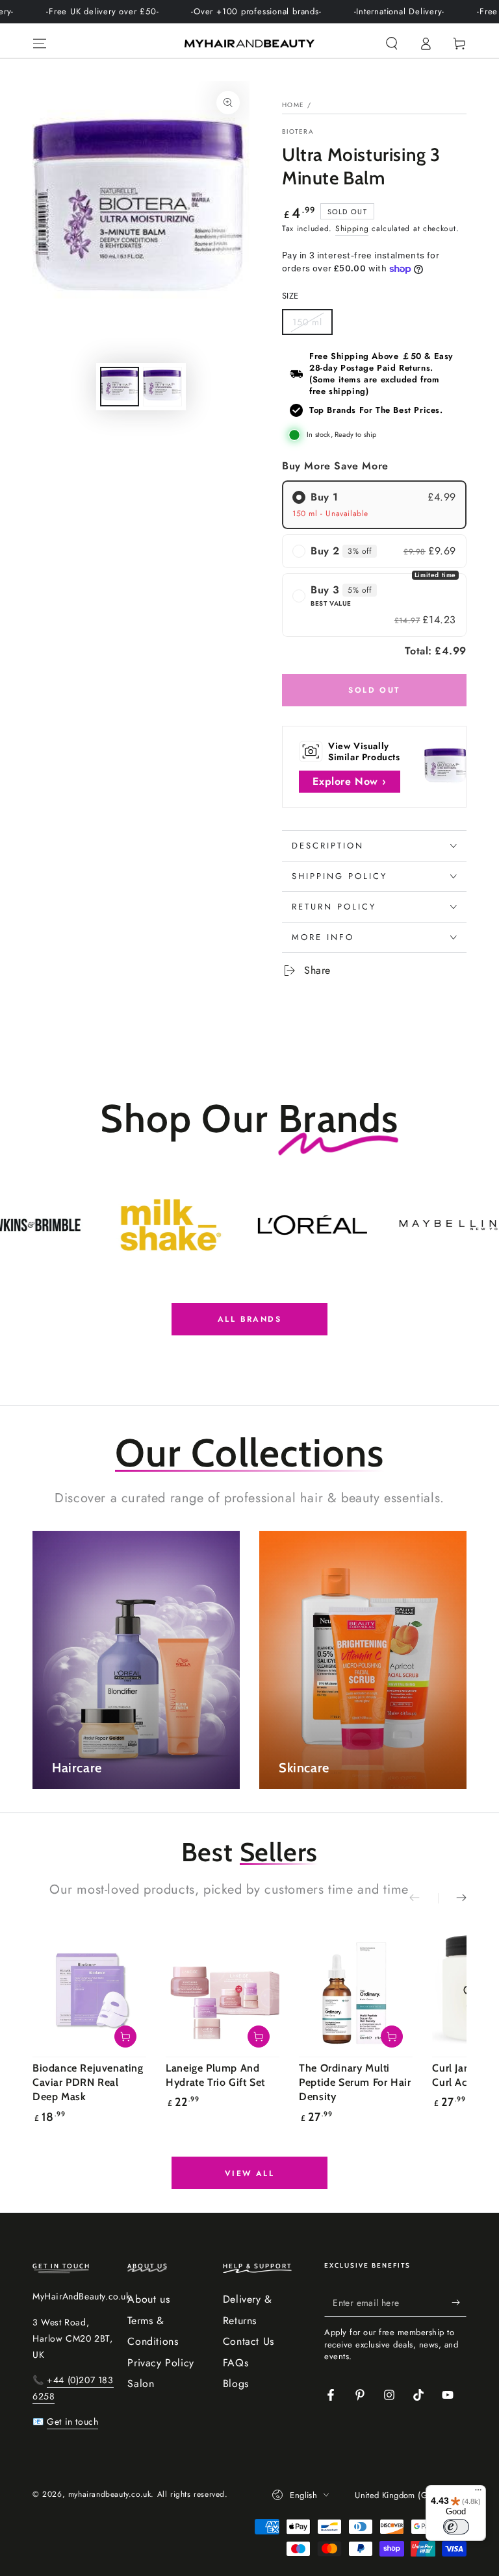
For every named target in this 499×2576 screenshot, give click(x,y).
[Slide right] (452, 1898)
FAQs (236, 2363)
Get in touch (72, 2421)
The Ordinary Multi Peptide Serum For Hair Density (355, 2083)
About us (148, 2299)
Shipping (352, 229)
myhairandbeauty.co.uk (110, 2494)
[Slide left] (424, 1898)
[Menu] (40, 43)
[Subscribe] (459, 2302)
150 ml (312, 325)
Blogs (236, 2384)
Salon (141, 2384)
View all (249, 2173)
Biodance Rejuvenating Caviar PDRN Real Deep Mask (88, 2083)
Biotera (298, 132)
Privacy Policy (160, 2363)
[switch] (456, 2527)
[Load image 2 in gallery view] (162, 387)
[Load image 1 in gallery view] (120, 387)
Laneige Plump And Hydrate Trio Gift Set (215, 2075)
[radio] (374, 504)
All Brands (249, 1319)
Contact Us (249, 2341)
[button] (392, 43)
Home (293, 105)
